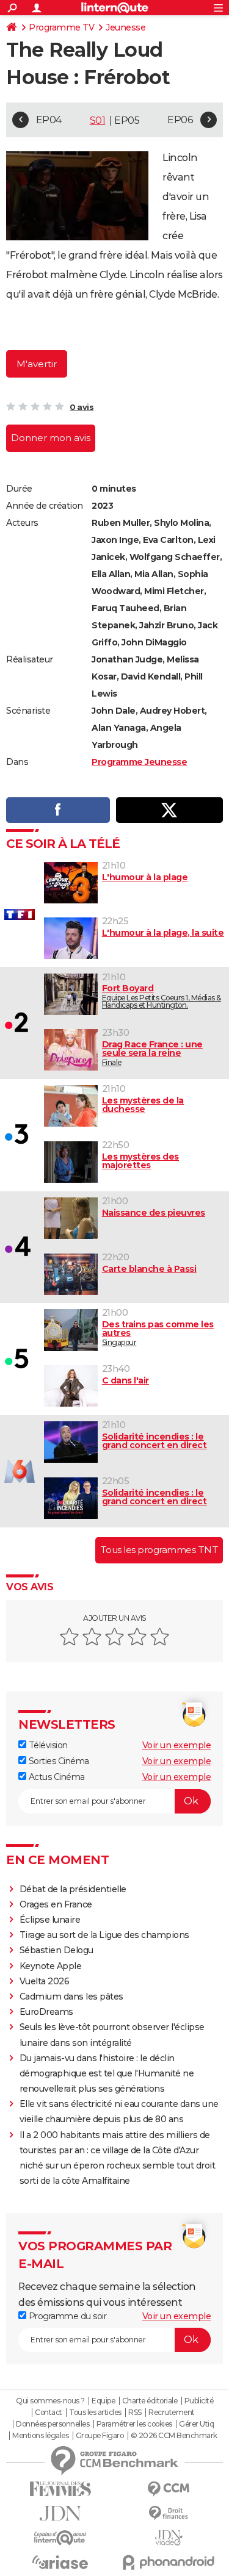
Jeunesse (125, 27)
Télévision (47, 1745)
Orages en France (56, 1904)
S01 (98, 120)
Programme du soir (66, 2316)
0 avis (82, 407)
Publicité (199, 2401)
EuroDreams (46, 2012)
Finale (152, 1053)
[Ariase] (60, 2562)
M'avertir (37, 364)
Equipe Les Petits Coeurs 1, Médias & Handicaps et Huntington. (162, 996)
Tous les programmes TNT (159, 1550)
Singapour (158, 1333)
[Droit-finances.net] (169, 2513)
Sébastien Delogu (56, 1950)
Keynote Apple (51, 1966)
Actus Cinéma (56, 1777)
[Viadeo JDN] (169, 2538)
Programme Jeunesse (139, 762)
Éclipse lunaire (50, 1920)
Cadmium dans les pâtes (71, 1997)
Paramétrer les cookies (134, 2424)
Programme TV (61, 27)
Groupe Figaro (100, 2436)
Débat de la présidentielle (73, 1889)
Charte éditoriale (150, 2401)
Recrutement (172, 2413)
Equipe (103, 2401)
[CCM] (169, 2489)
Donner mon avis (51, 438)
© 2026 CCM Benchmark (174, 2436)
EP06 (180, 120)
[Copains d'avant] (60, 2538)
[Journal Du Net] (60, 2513)
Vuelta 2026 (45, 1981)
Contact (49, 2413)
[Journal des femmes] (60, 2489)
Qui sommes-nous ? (50, 2401)
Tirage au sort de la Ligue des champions (104, 1935)
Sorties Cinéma (58, 1761)
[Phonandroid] (169, 2562)
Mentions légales (40, 2436)
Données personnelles (53, 2424)
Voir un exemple (177, 1745)
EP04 (49, 120)
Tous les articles (95, 2413)
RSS (135, 2413)
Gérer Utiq (196, 2424)
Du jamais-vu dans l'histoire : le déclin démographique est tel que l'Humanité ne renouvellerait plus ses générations (107, 2073)
